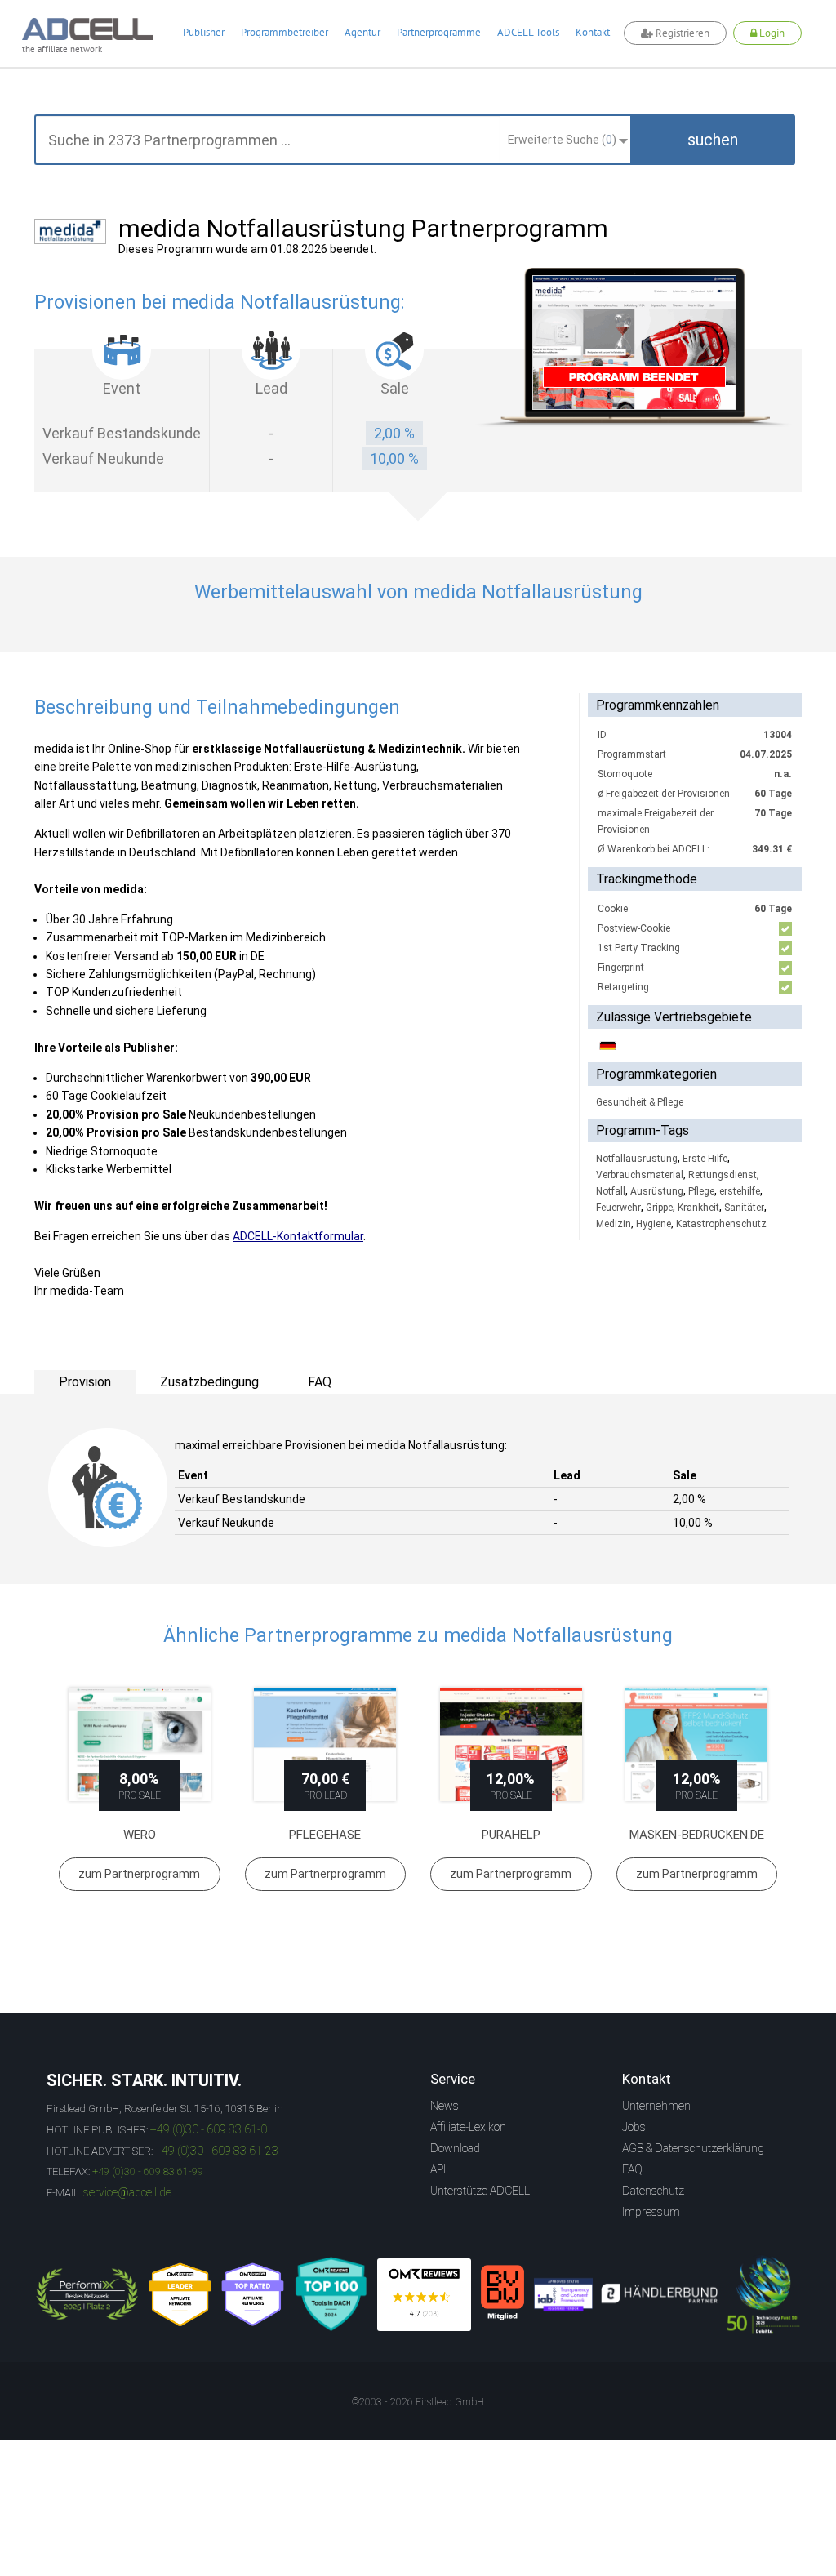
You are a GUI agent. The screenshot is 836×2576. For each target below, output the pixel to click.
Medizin (614, 1224)
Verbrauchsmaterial (640, 1175)
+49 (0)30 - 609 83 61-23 (217, 2151)
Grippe (659, 1208)
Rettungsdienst (723, 1175)
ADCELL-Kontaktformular (298, 1236)
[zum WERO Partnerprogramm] (140, 1744)
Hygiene (654, 1224)
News (445, 2106)
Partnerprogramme (439, 32)
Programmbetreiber (285, 32)
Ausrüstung (657, 1191)
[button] (713, 140)
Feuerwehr (618, 1208)
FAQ (632, 2169)
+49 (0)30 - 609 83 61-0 (209, 2129)
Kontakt (593, 32)
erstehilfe (740, 1191)
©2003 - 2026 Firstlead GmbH (418, 2402)
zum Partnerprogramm (139, 1874)
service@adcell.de (127, 2192)
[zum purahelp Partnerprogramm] (511, 1744)
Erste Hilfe (705, 1159)
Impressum (651, 2212)
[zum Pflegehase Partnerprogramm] (326, 1744)
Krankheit (698, 1208)
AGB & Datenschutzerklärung (693, 2148)
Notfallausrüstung (637, 1159)
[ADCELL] (424, 2295)
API (438, 2169)
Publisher (204, 32)
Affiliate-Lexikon (468, 2127)
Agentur (362, 32)
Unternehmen (656, 2106)
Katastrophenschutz (721, 1224)
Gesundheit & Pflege (640, 1102)
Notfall (611, 1191)
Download (455, 2148)
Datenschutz (653, 2191)
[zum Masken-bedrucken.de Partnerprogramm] (697, 1744)
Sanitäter (744, 1208)
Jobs (634, 2127)
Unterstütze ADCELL (480, 2191)
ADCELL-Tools (528, 32)
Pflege (701, 1191)
